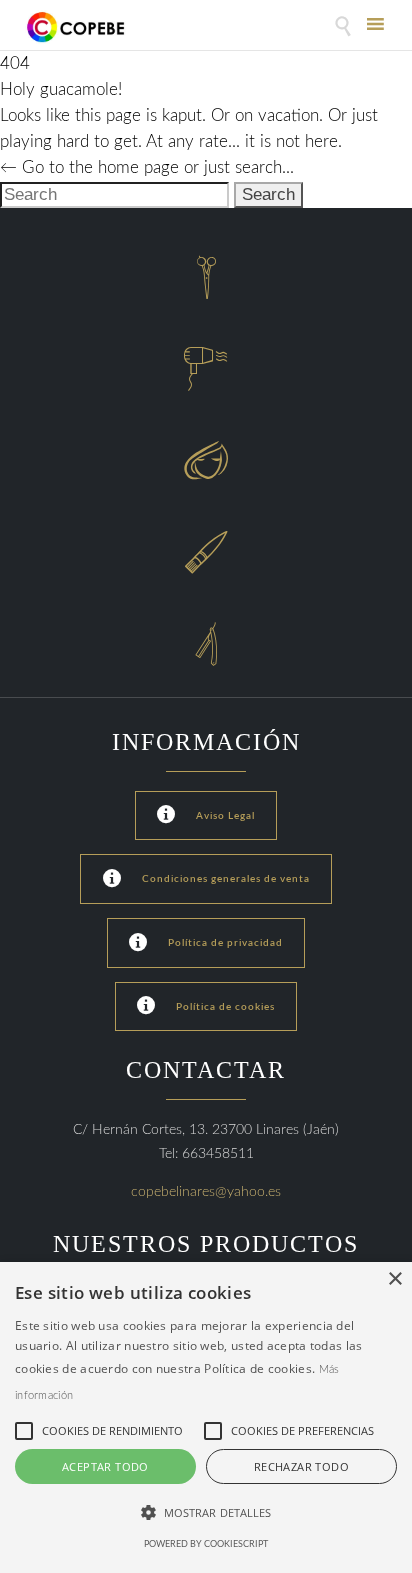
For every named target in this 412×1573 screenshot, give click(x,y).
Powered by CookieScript (206, 1544)
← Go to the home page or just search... (147, 167)
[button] (206, 1513)
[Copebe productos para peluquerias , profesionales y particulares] (77, 27)
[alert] (206, 1417)
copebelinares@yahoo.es (206, 1192)
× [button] (394, 1279)
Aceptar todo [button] (105, 1466)
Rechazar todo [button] (301, 1466)
